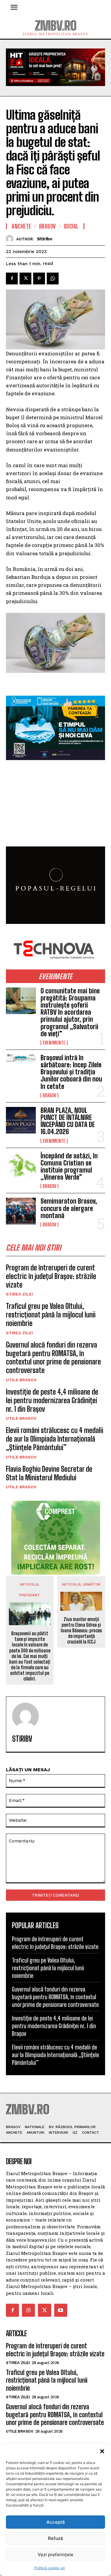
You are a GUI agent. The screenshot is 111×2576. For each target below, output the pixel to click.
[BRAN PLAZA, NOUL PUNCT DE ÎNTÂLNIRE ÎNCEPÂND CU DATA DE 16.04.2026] (21, 1120)
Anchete (21, 226)
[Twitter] (25, 279)
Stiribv (45, 239)
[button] (102, 2451)
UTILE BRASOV (21, 1380)
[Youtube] (61, 2310)
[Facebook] (12, 279)
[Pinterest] (39, 279)
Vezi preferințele (55, 2555)
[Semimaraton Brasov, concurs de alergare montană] (21, 1211)
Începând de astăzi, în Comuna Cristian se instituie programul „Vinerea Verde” (69, 1167)
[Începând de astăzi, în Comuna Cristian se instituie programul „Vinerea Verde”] (21, 1166)
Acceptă (56, 2522)
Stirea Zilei (19, 1294)
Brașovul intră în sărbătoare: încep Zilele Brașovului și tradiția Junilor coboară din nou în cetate (71, 1072)
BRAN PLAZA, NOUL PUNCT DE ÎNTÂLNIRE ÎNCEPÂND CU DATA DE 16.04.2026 (68, 1121)
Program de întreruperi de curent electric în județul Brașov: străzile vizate (51, 1276)
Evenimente (54, 1043)
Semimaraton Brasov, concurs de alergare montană (69, 1208)
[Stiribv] (11, 239)
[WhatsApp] (53, 279)
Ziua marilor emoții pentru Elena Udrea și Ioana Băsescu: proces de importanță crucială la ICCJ (81, 1631)
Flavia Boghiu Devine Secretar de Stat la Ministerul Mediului (49, 1473)
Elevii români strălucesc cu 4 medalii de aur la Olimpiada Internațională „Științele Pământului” (55, 1439)
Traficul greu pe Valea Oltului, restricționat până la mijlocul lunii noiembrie (51, 1315)
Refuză (55, 2538)
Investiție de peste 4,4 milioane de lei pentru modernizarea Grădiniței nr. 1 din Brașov (52, 1400)
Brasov (49, 1095)
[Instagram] (28, 2310)
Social (71, 226)
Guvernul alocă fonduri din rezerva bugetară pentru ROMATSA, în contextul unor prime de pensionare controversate (53, 1357)
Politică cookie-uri (50, 2568)
